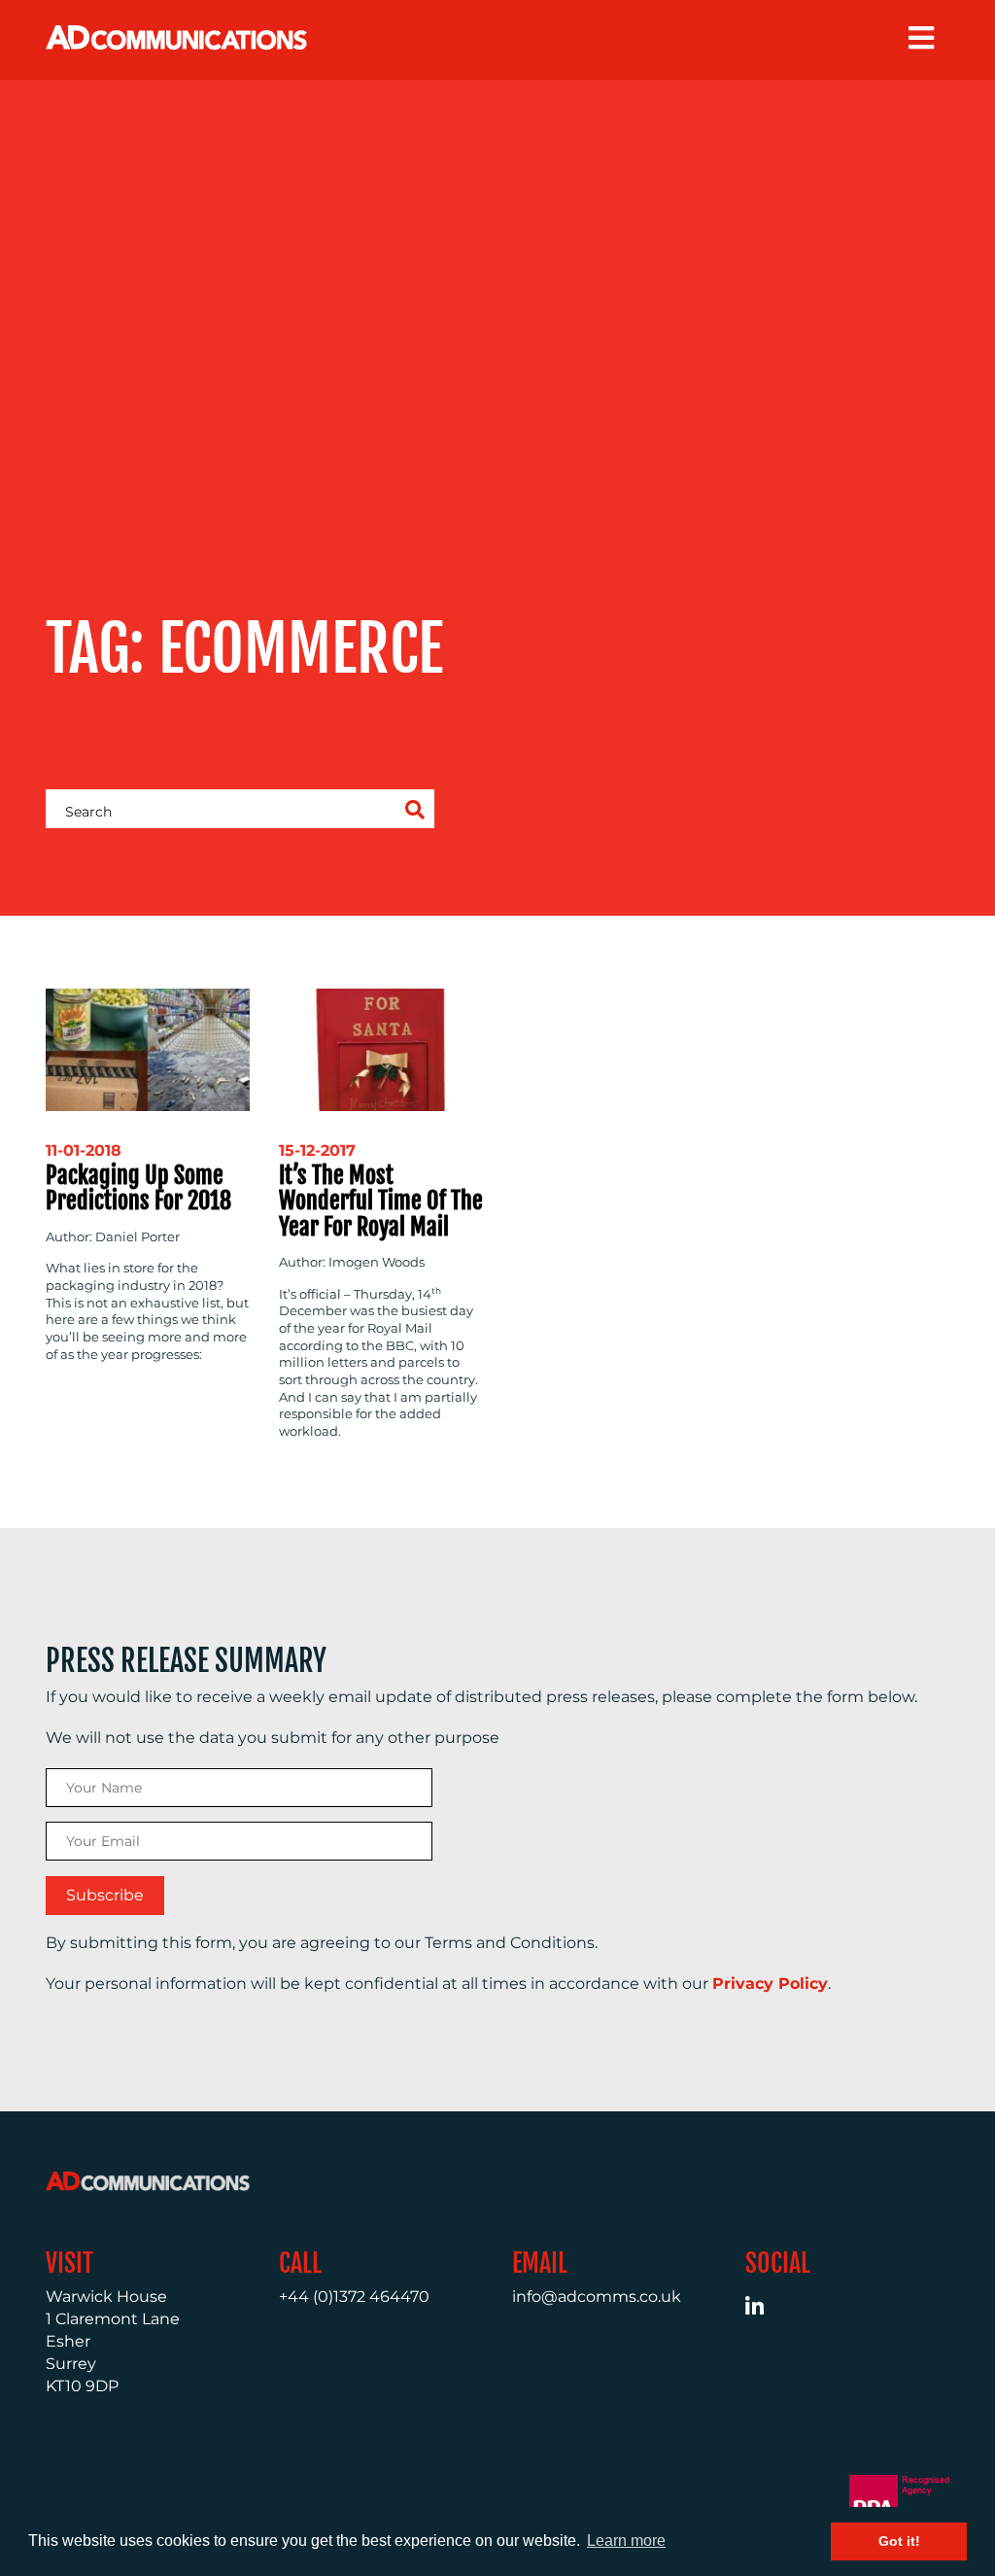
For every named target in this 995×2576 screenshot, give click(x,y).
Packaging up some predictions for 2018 (138, 1188)
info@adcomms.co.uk (597, 2297)
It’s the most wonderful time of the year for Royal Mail (381, 1201)
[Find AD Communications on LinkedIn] (765, 2309)
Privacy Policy (770, 1984)
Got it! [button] (899, 2541)
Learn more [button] (626, 2541)
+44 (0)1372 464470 (354, 2297)
